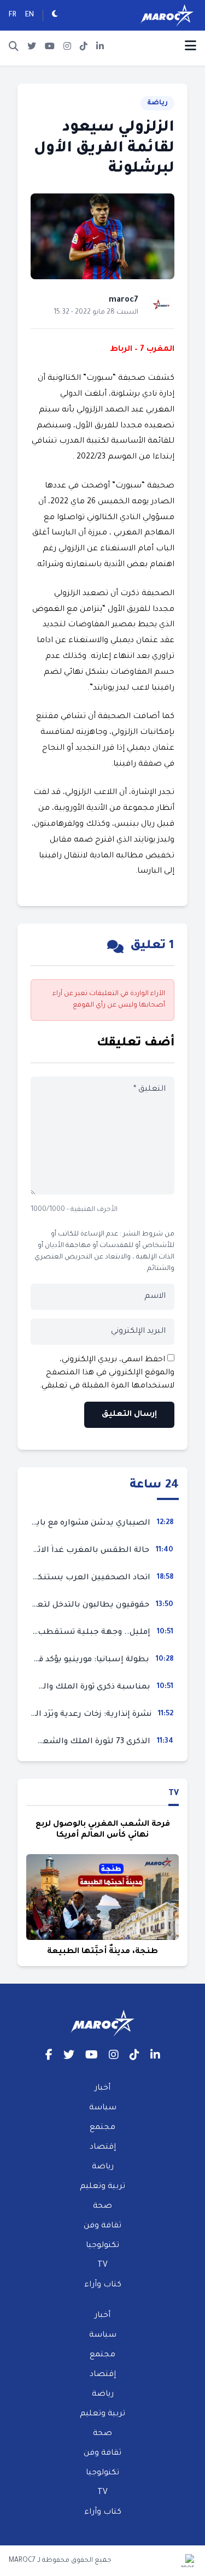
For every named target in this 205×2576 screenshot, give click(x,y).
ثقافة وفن (102, 2226)
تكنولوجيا (102, 2246)
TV (174, 1794)
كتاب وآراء (103, 2285)
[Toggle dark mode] (55, 15)
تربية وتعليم (102, 2187)
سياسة (103, 2108)
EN (30, 15)
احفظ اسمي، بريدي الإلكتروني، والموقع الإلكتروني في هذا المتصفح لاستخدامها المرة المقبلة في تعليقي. (107, 1373)
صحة (102, 2207)
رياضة (157, 103)
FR (13, 15)
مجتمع (102, 2128)
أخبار (102, 2089)
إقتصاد (103, 2148)
